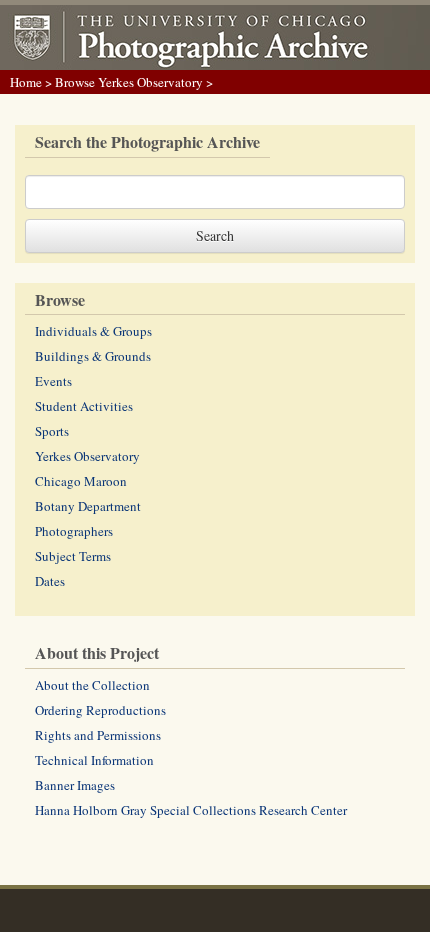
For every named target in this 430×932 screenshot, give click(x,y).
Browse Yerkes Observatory (129, 82)
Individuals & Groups (93, 331)
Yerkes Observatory (87, 456)
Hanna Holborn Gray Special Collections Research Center (191, 810)
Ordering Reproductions (100, 710)
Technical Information (94, 760)
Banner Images (75, 785)
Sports (52, 431)
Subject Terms (73, 556)
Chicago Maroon (81, 481)
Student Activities (84, 406)
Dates (50, 581)
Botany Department (88, 506)
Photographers (74, 531)
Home (26, 82)
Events (53, 381)
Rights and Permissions (98, 735)
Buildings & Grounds (93, 356)
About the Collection (92, 685)
